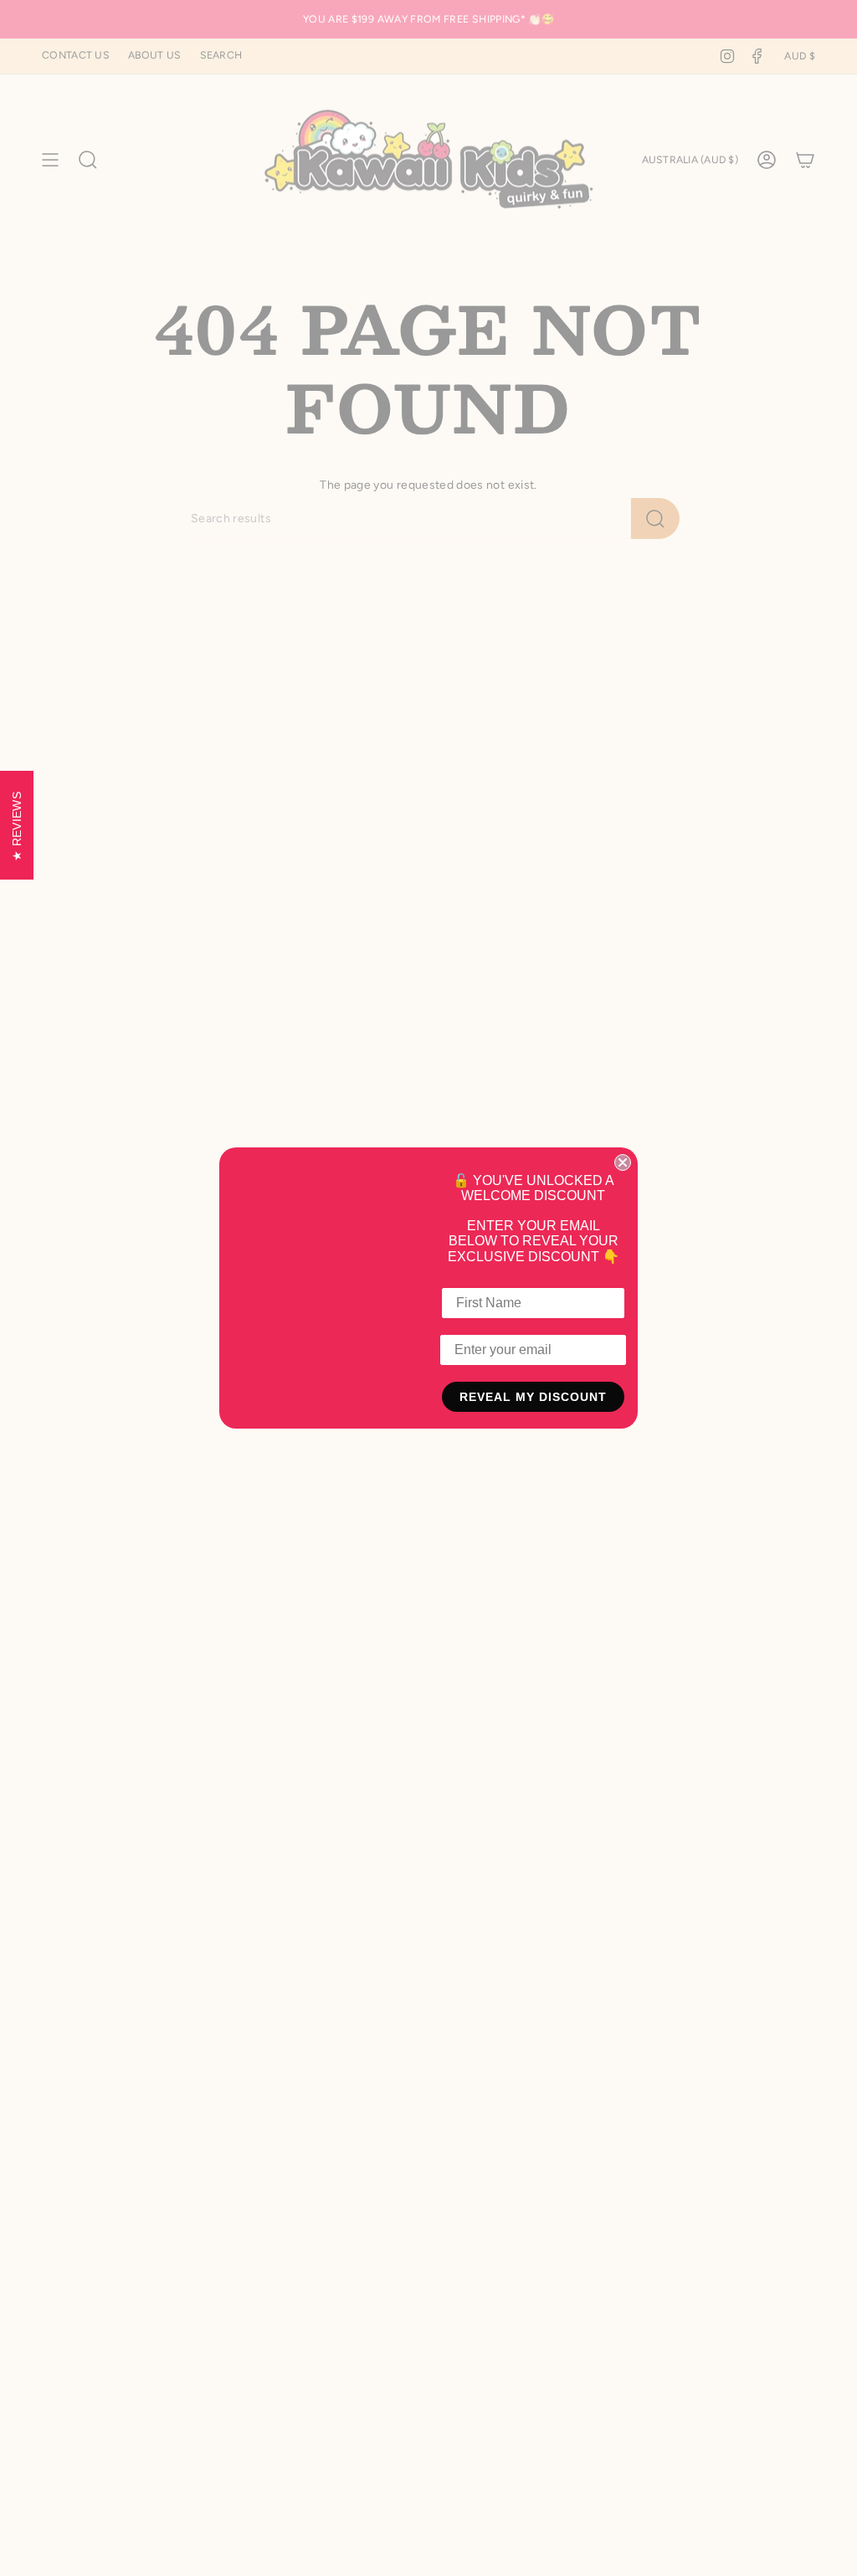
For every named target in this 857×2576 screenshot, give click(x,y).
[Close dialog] (623, 1162)
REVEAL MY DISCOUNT (533, 1397)
